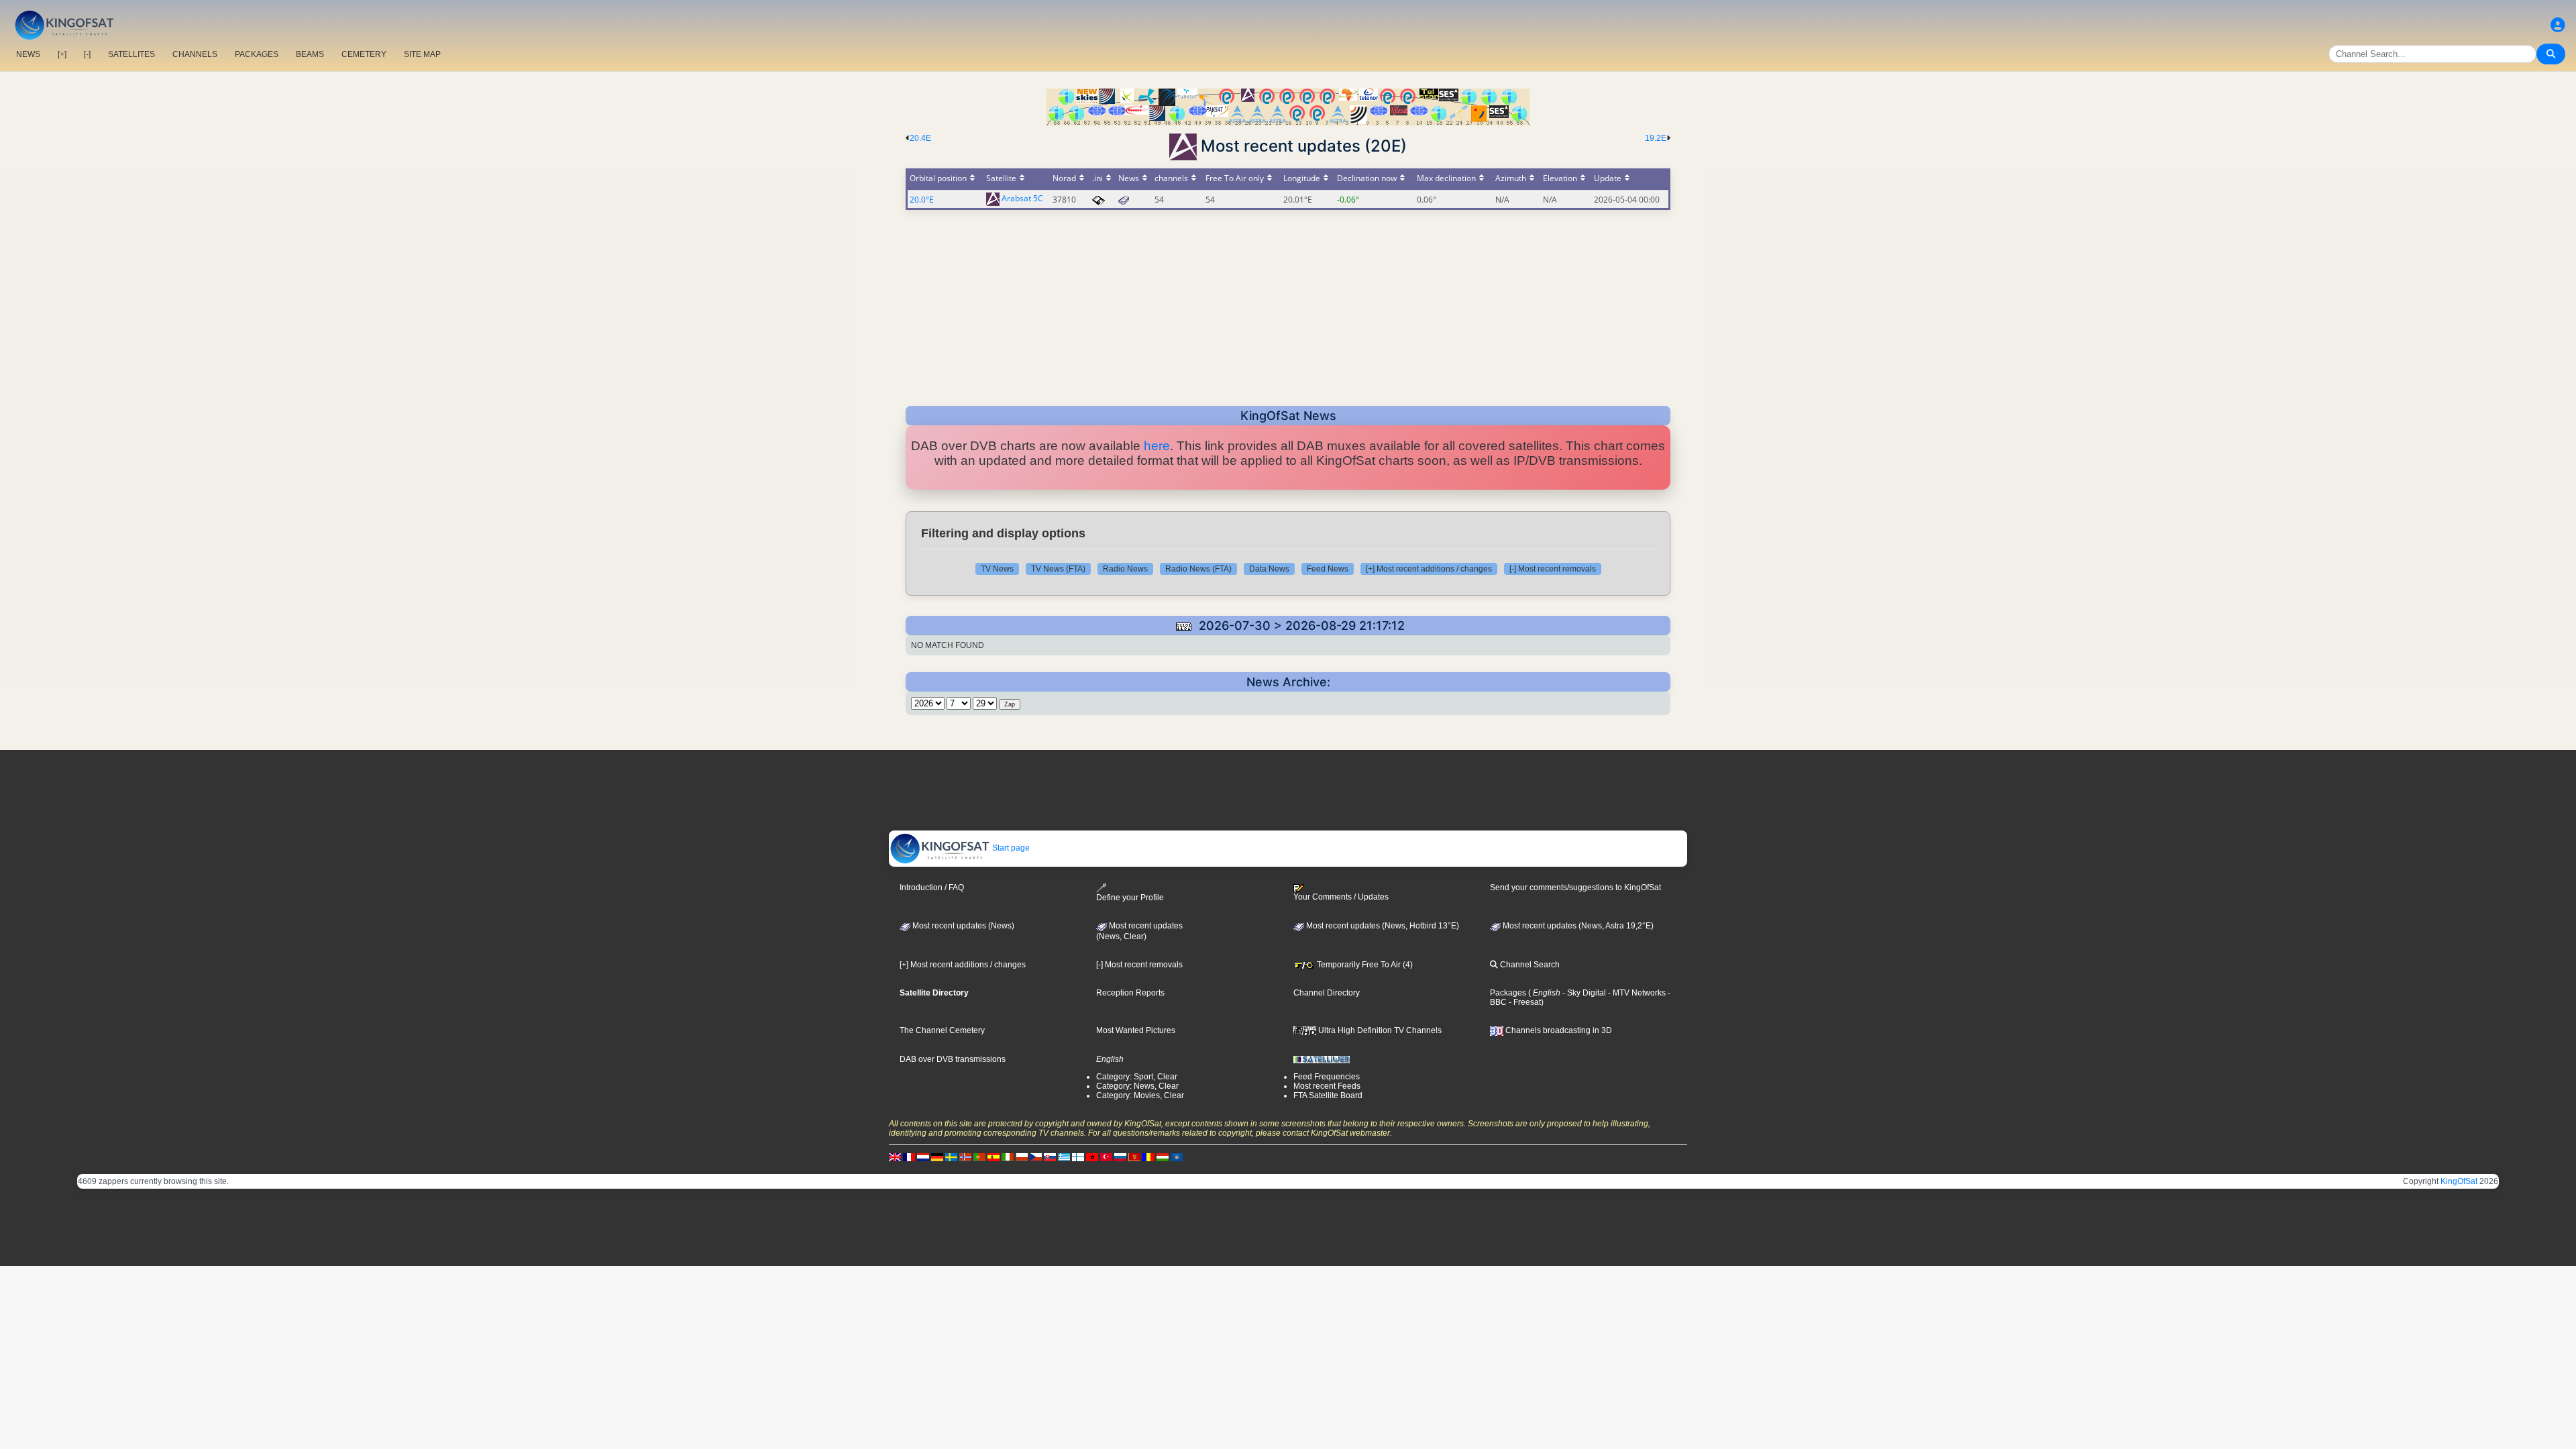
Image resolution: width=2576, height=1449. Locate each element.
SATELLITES (131, 54)
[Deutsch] (937, 1157)
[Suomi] (1078, 1157)
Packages (1508, 993)
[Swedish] (951, 1157)
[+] (62, 54)
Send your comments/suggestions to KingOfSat (1575, 888)
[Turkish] (1106, 1157)
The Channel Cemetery (942, 1030)
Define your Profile (1130, 898)
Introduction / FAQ (932, 888)
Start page (1010, 848)
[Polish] (1022, 1157)
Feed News (1328, 569)
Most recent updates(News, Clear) (1139, 931)
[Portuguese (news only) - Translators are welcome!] (979, 1157)
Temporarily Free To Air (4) (1364, 965)
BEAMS (310, 54)
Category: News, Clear (1137, 1086)
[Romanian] (1148, 1157)
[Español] (994, 1157)
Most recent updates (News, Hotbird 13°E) (1382, 926)
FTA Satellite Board (1328, 1095)
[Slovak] (1050, 1157)
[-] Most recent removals (1553, 569)
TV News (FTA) (1058, 569)
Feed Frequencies (1327, 1077)
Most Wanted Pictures (1136, 1030)
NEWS (28, 54)
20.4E (920, 138)
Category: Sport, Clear (1137, 1077)
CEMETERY (364, 54)
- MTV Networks (1636, 993)
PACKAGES (257, 54)
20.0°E (922, 200)
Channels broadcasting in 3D (1558, 1030)
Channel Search (1529, 965)
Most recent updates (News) (962, 926)
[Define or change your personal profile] (2558, 25)
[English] (895, 1157)
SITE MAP (422, 54)
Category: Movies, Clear (1140, 1095)
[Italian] (1008, 1157)
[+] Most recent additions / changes (1429, 569)
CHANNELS (195, 54)
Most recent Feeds (1327, 1086)
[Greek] (1064, 1157)
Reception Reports (1130, 993)
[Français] (909, 1157)
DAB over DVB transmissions (953, 1059)
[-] (87, 54)
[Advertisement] (1288, 304)
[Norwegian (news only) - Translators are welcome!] (965, 1157)
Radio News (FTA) (1198, 569)
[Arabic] (1092, 1157)
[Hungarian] (1163, 1157)
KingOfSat (2459, 1181)
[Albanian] (1177, 1157)
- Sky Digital (1583, 993)
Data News (1269, 569)
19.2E (1656, 138)
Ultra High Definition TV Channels (1379, 1030)
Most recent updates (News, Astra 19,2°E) (1577, 926)
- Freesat (1524, 1002)
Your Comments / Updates (1341, 897)
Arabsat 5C (1022, 199)
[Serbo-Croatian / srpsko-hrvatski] (1134, 1157)
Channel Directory (1327, 993)
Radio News (1125, 569)
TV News (997, 569)
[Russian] (1120, 1157)
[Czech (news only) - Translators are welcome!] (1036, 1157)
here (1157, 446)
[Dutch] (923, 1157)
